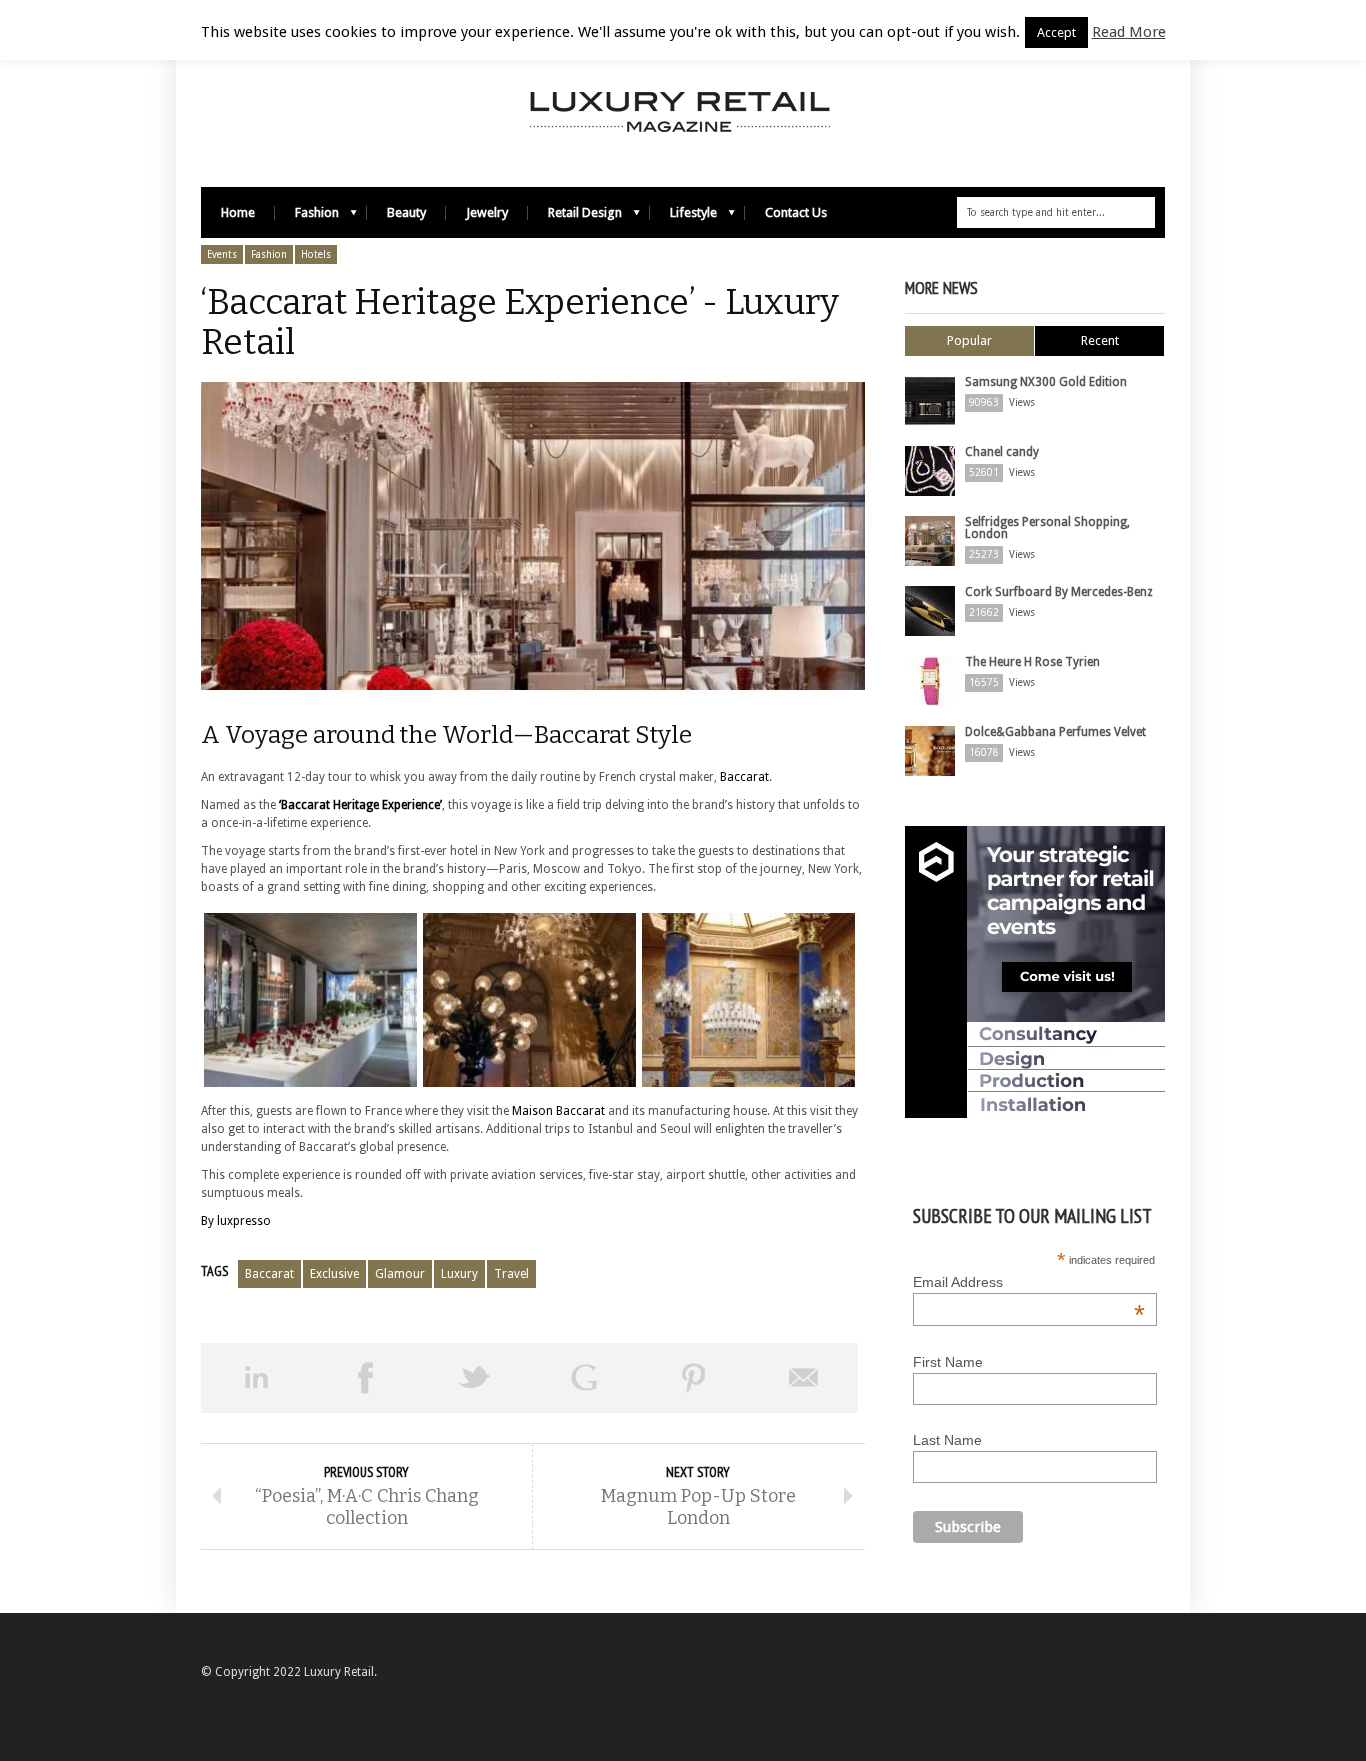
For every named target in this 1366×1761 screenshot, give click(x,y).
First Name (948, 1362)
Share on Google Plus (585, 1378)
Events (222, 254)
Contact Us (796, 212)
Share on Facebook (366, 1378)
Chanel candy (1002, 452)
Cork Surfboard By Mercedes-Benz (1059, 592)
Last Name (947, 1440)
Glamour (400, 1274)
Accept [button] (1056, 32)
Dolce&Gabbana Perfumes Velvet (1055, 732)
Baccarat (744, 777)
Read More (1129, 32)
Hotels (316, 254)
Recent (1100, 340)
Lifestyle (683, 217)
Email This (804, 1378)
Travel (511, 1274)
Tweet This (475, 1378)
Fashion (307, 217)
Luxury (459, 1274)
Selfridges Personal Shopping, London (1047, 528)
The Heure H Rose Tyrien (1032, 662)
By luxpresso (236, 1221)
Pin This (694, 1378)
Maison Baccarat (558, 1111)
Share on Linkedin (256, 1378)
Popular (969, 340)
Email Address (1029, 1282)
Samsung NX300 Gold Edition (1046, 382)
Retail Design (575, 217)
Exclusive (334, 1274)
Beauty (406, 212)
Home (238, 212)
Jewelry (487, 212)
